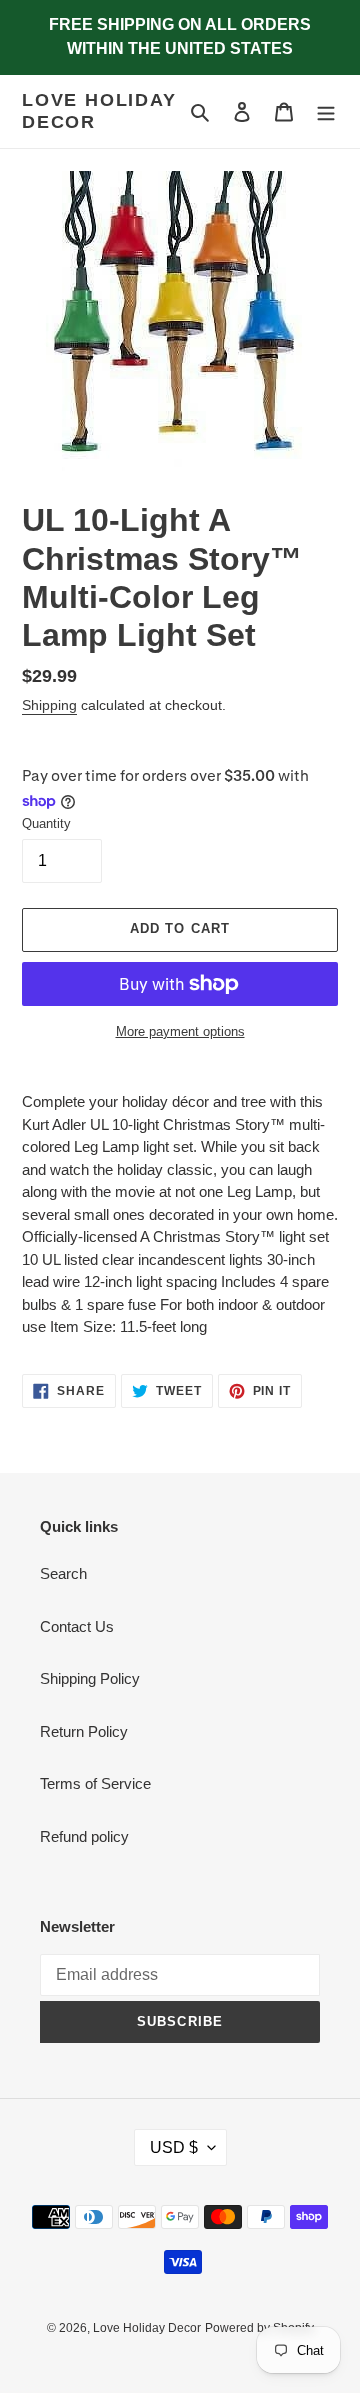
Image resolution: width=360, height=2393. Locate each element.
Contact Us (77, 1626)
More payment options (180, 1031)
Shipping (49, 705)
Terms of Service (95, 1783)
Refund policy (84, 1836)
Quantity (46, 823)
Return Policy (84, 1731)
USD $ (174, 2147)
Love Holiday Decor (99, 111)
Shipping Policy (90, 1678)
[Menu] (326, 111)
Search (63, 1573)
